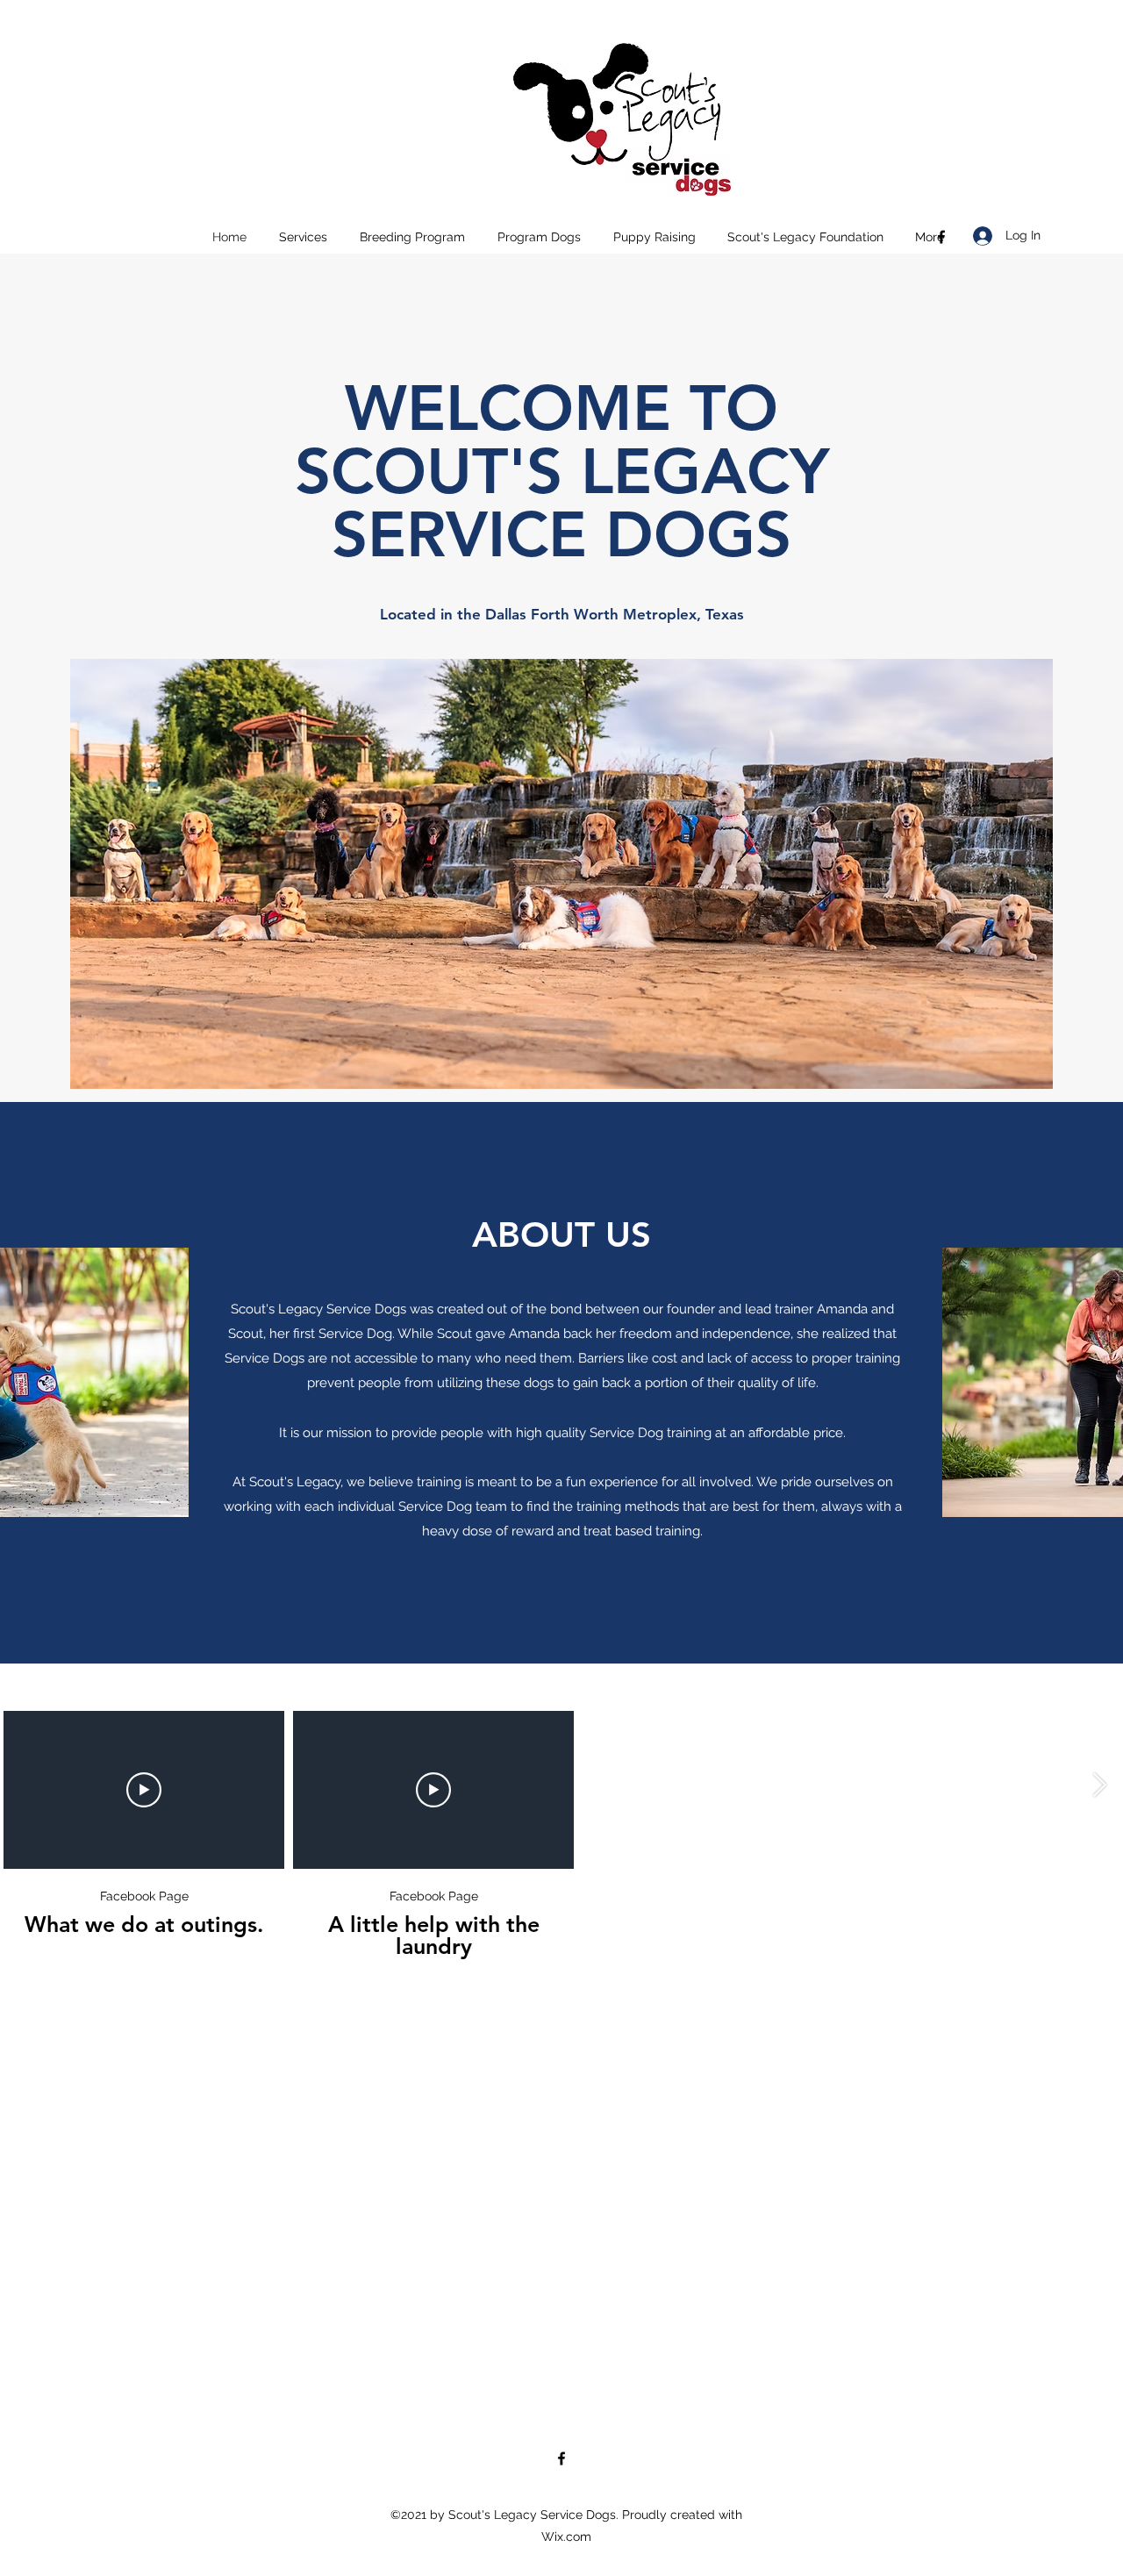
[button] (303, 237)
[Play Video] (144, 1790)
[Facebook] (941, 237)
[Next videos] (1099, 1786)
